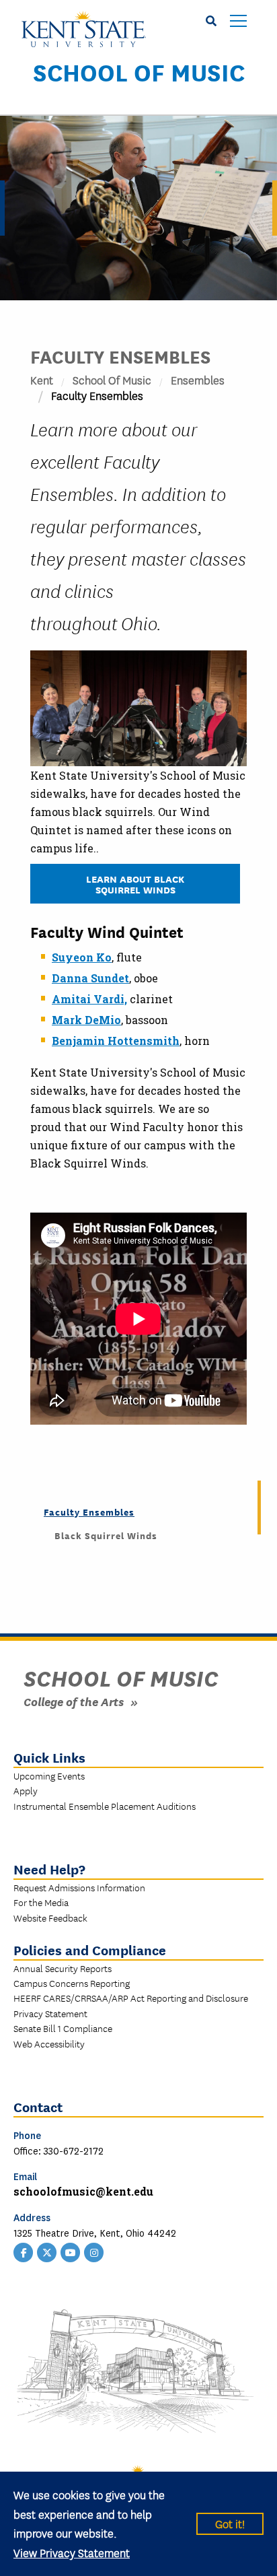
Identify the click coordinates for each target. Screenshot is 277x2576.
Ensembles (198, 379)
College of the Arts (74, 1701)
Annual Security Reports (63, 1968)
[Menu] (238, 22)
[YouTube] (71, 2251)
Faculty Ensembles (89, 1512)
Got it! (230, 2523)
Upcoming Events (49, 1775)
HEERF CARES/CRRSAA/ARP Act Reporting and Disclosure (131, 1998)
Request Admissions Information (79, 1887)
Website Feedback (50, 1918)
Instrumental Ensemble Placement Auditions (105, 1806)
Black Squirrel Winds (106, 1535)
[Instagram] (94, 2251)
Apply (26, 1790)
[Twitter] (47, 2251)
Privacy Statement (50, 2013)
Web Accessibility (49, 2043)
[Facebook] (24, 2251)
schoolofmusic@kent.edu (83, 2191)
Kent (42, 379)
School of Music (139, 71)
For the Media (41, 1902)
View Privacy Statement (72, 2552)
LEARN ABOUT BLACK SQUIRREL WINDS (135, 884)
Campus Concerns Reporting (72, 1983)
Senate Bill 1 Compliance (63, 2028)
